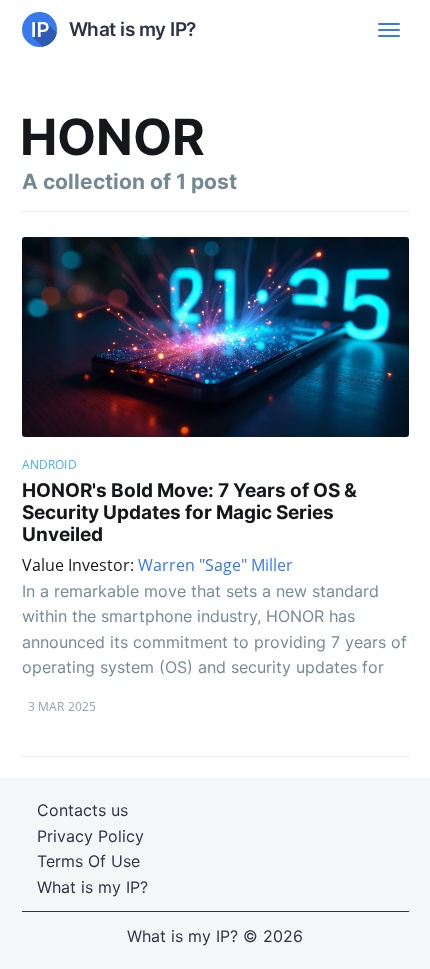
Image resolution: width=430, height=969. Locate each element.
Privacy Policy (90, 836)
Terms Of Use (88, 861)
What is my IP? (92, 887)
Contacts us (82, 810)
